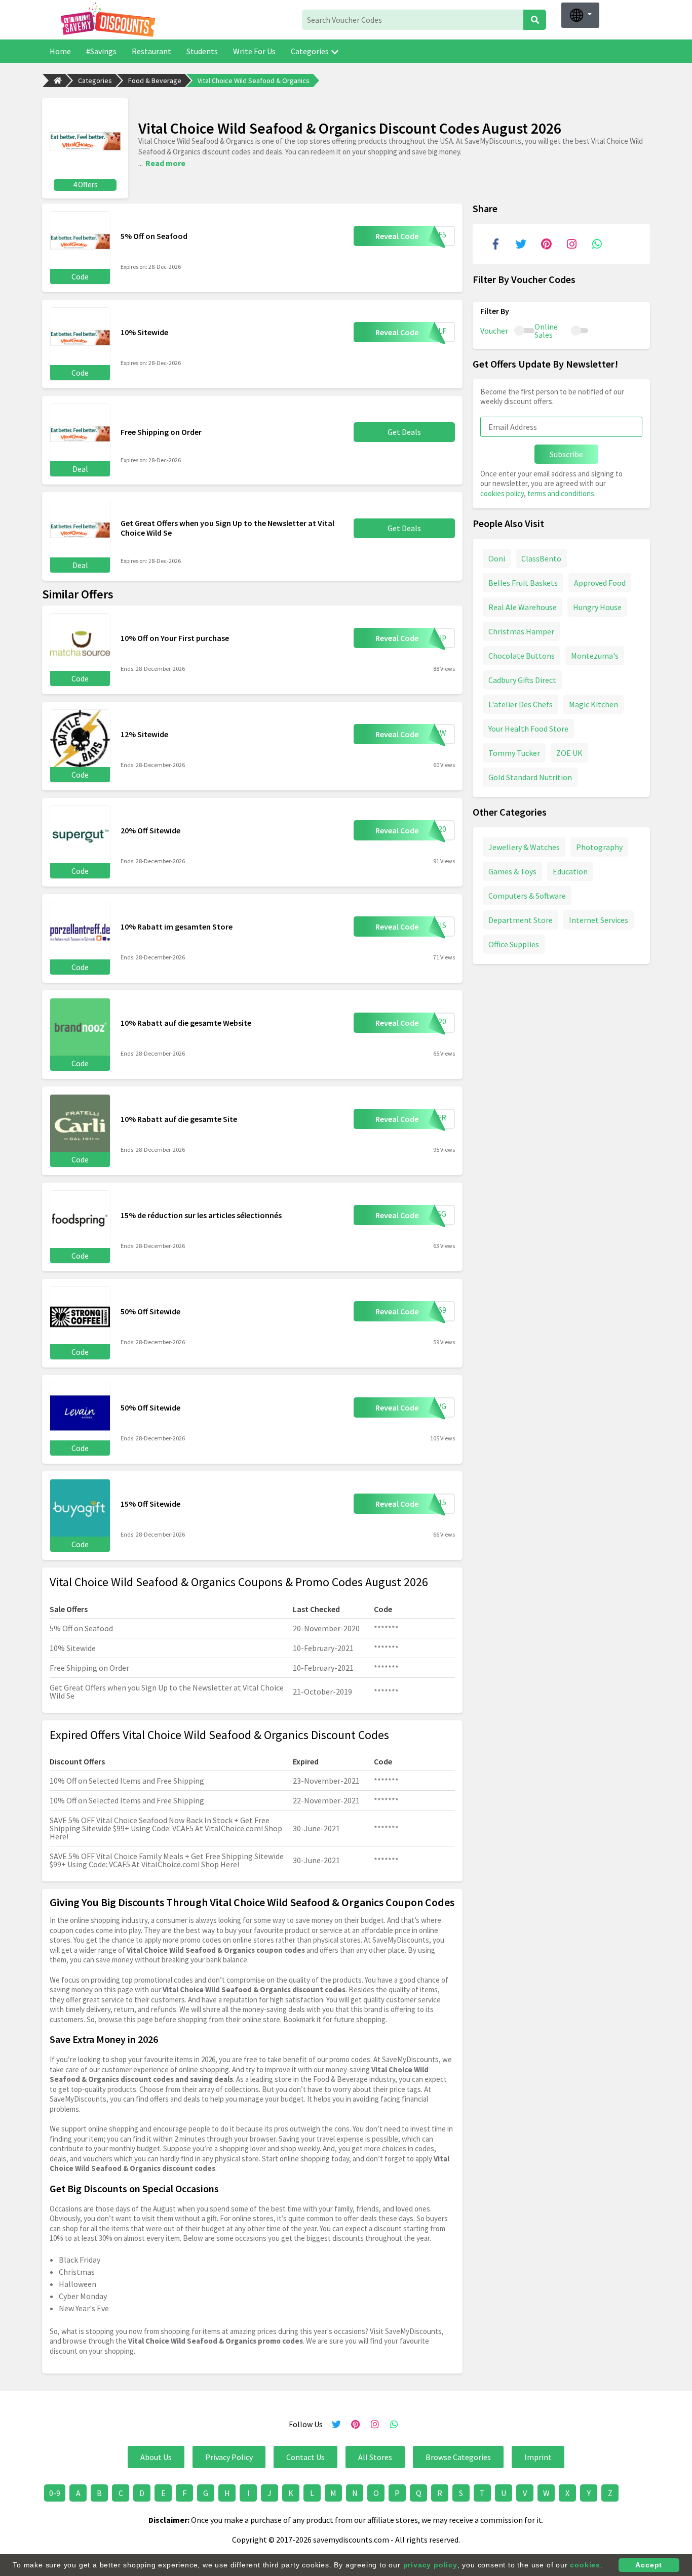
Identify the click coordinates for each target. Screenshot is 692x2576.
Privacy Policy (229, 2457)
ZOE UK (569, 753)
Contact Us (305, 2457)
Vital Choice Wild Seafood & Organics (254, 80)
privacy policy (430, 2565)
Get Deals (404, 432)
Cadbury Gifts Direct (522, 680)
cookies (585, 2565)
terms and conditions (561, 493)
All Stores (375, 2457)
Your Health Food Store (528, 729)
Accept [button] (649, 2565)
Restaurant (151, 51)
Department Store (521, 920)
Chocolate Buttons (522, 656)
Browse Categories (458, 2457)
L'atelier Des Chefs (521, 704)
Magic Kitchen (593, 704)
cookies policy (502, 493)
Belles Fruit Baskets (523, 583)
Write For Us (254, 51)
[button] (580, 15)
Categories (310, 51)
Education (570, 871)
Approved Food (600, 583)
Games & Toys (512, 871)
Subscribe (566, 454)
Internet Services (599, 920)
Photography (599, 847)
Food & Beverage (155, 80)
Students (202, 51)
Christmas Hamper (521, 631)
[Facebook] (495, 244)
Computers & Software (527, 896)
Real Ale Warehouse (523, 607)
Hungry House (597, 607)
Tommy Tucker (514, 753)
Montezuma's (595, 656)
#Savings (101, 51)
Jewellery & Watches (524, 847)
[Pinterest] (546, 244)
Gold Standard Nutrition (530, 777)
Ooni (497, 558)
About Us (156, 2457)
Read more (165, 163)
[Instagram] (571, 244)
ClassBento (541, 558)
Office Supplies (514, 944)
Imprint (538, 2457)
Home (60, 51)
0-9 (55, 2493)
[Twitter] (521, 244)
